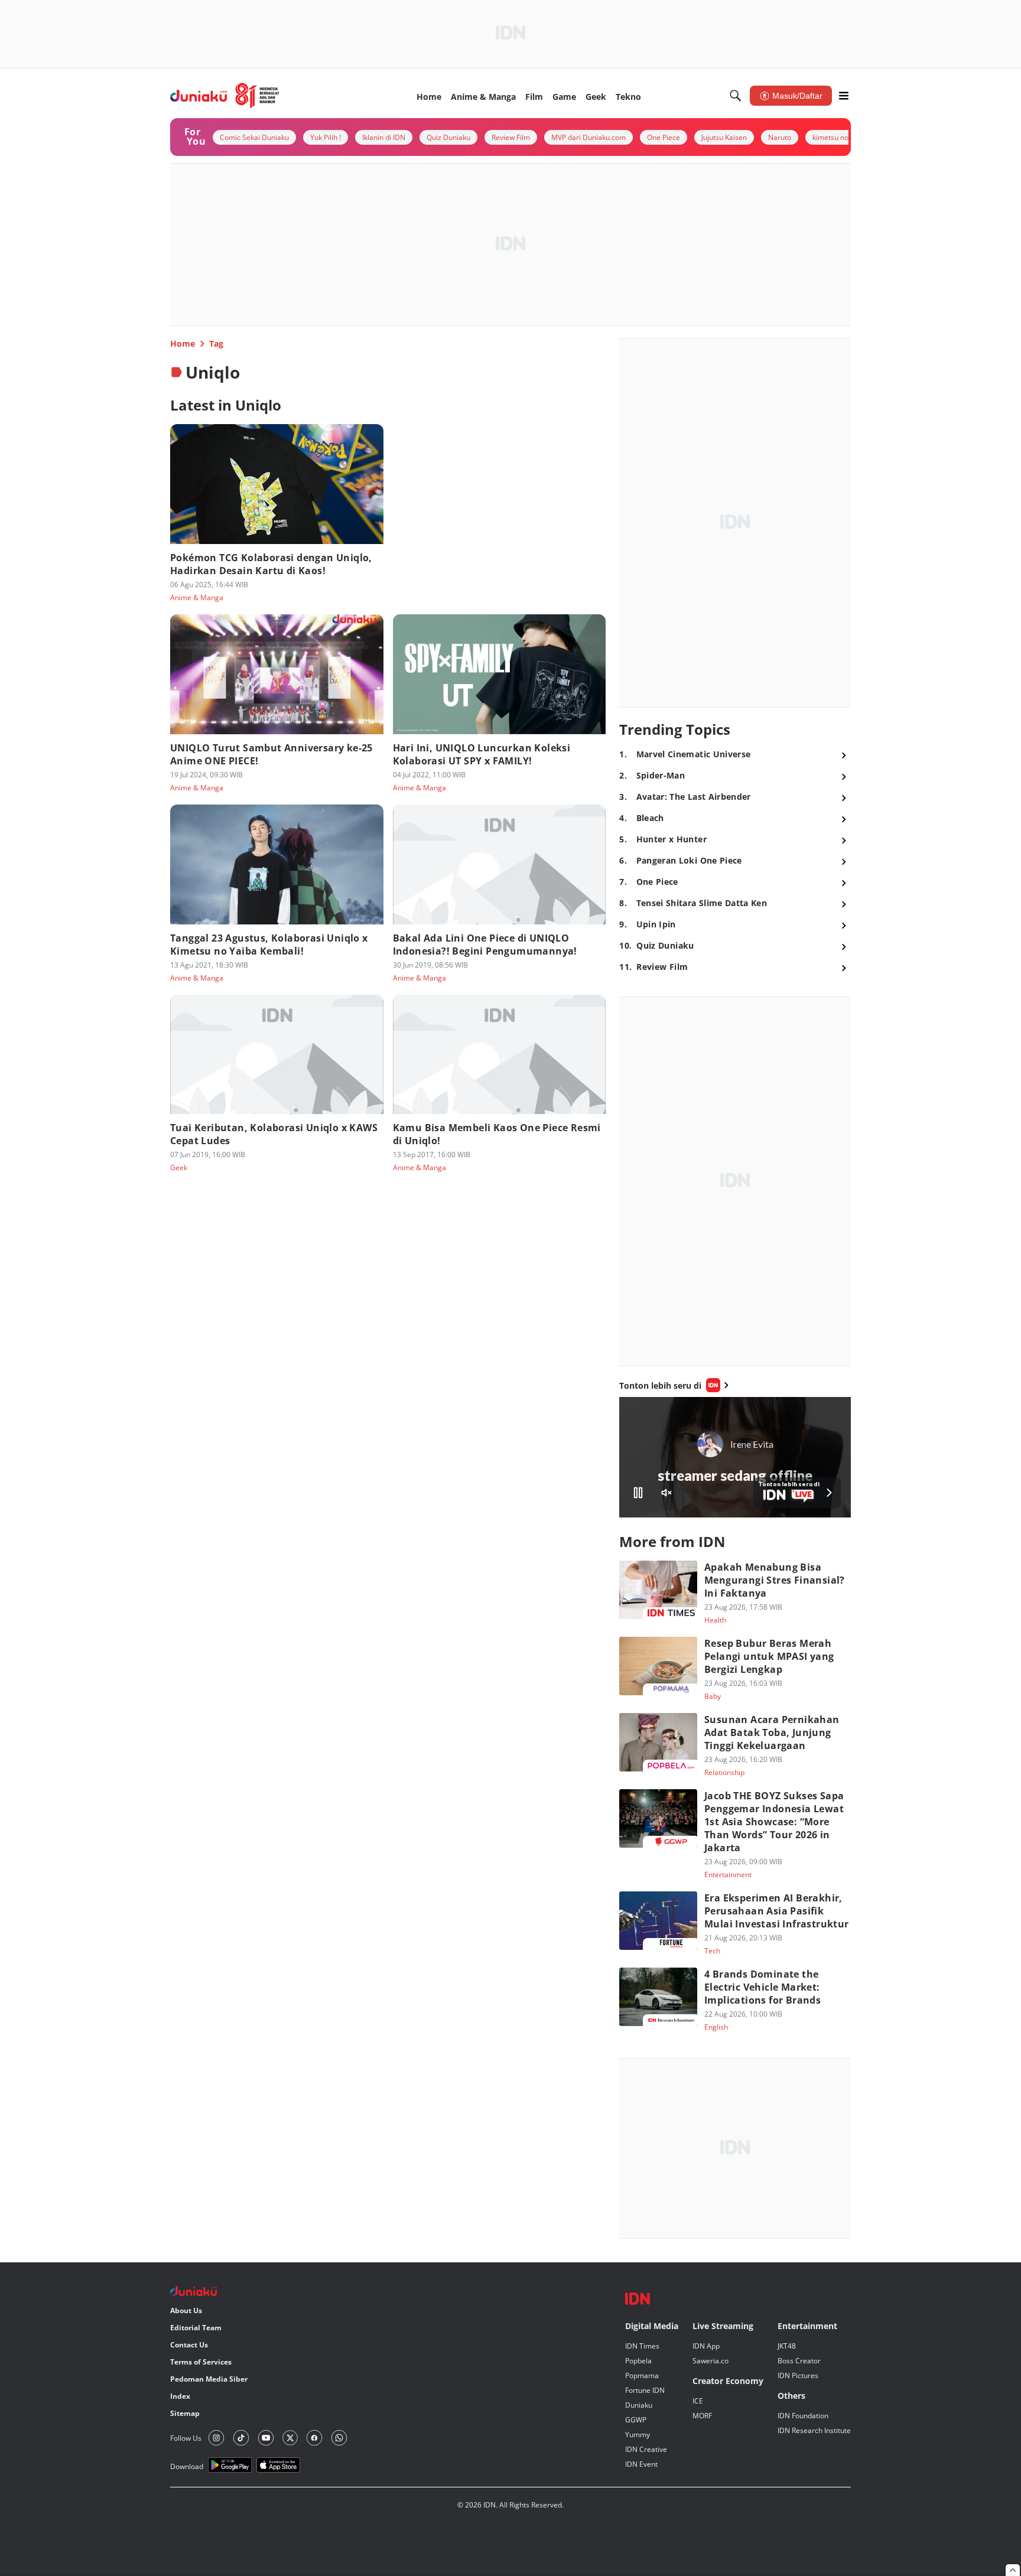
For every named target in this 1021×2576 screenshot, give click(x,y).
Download (187, 2466)
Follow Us (186, 2438)
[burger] (844, 96)
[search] (736, 96)
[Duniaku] (225, 96)
